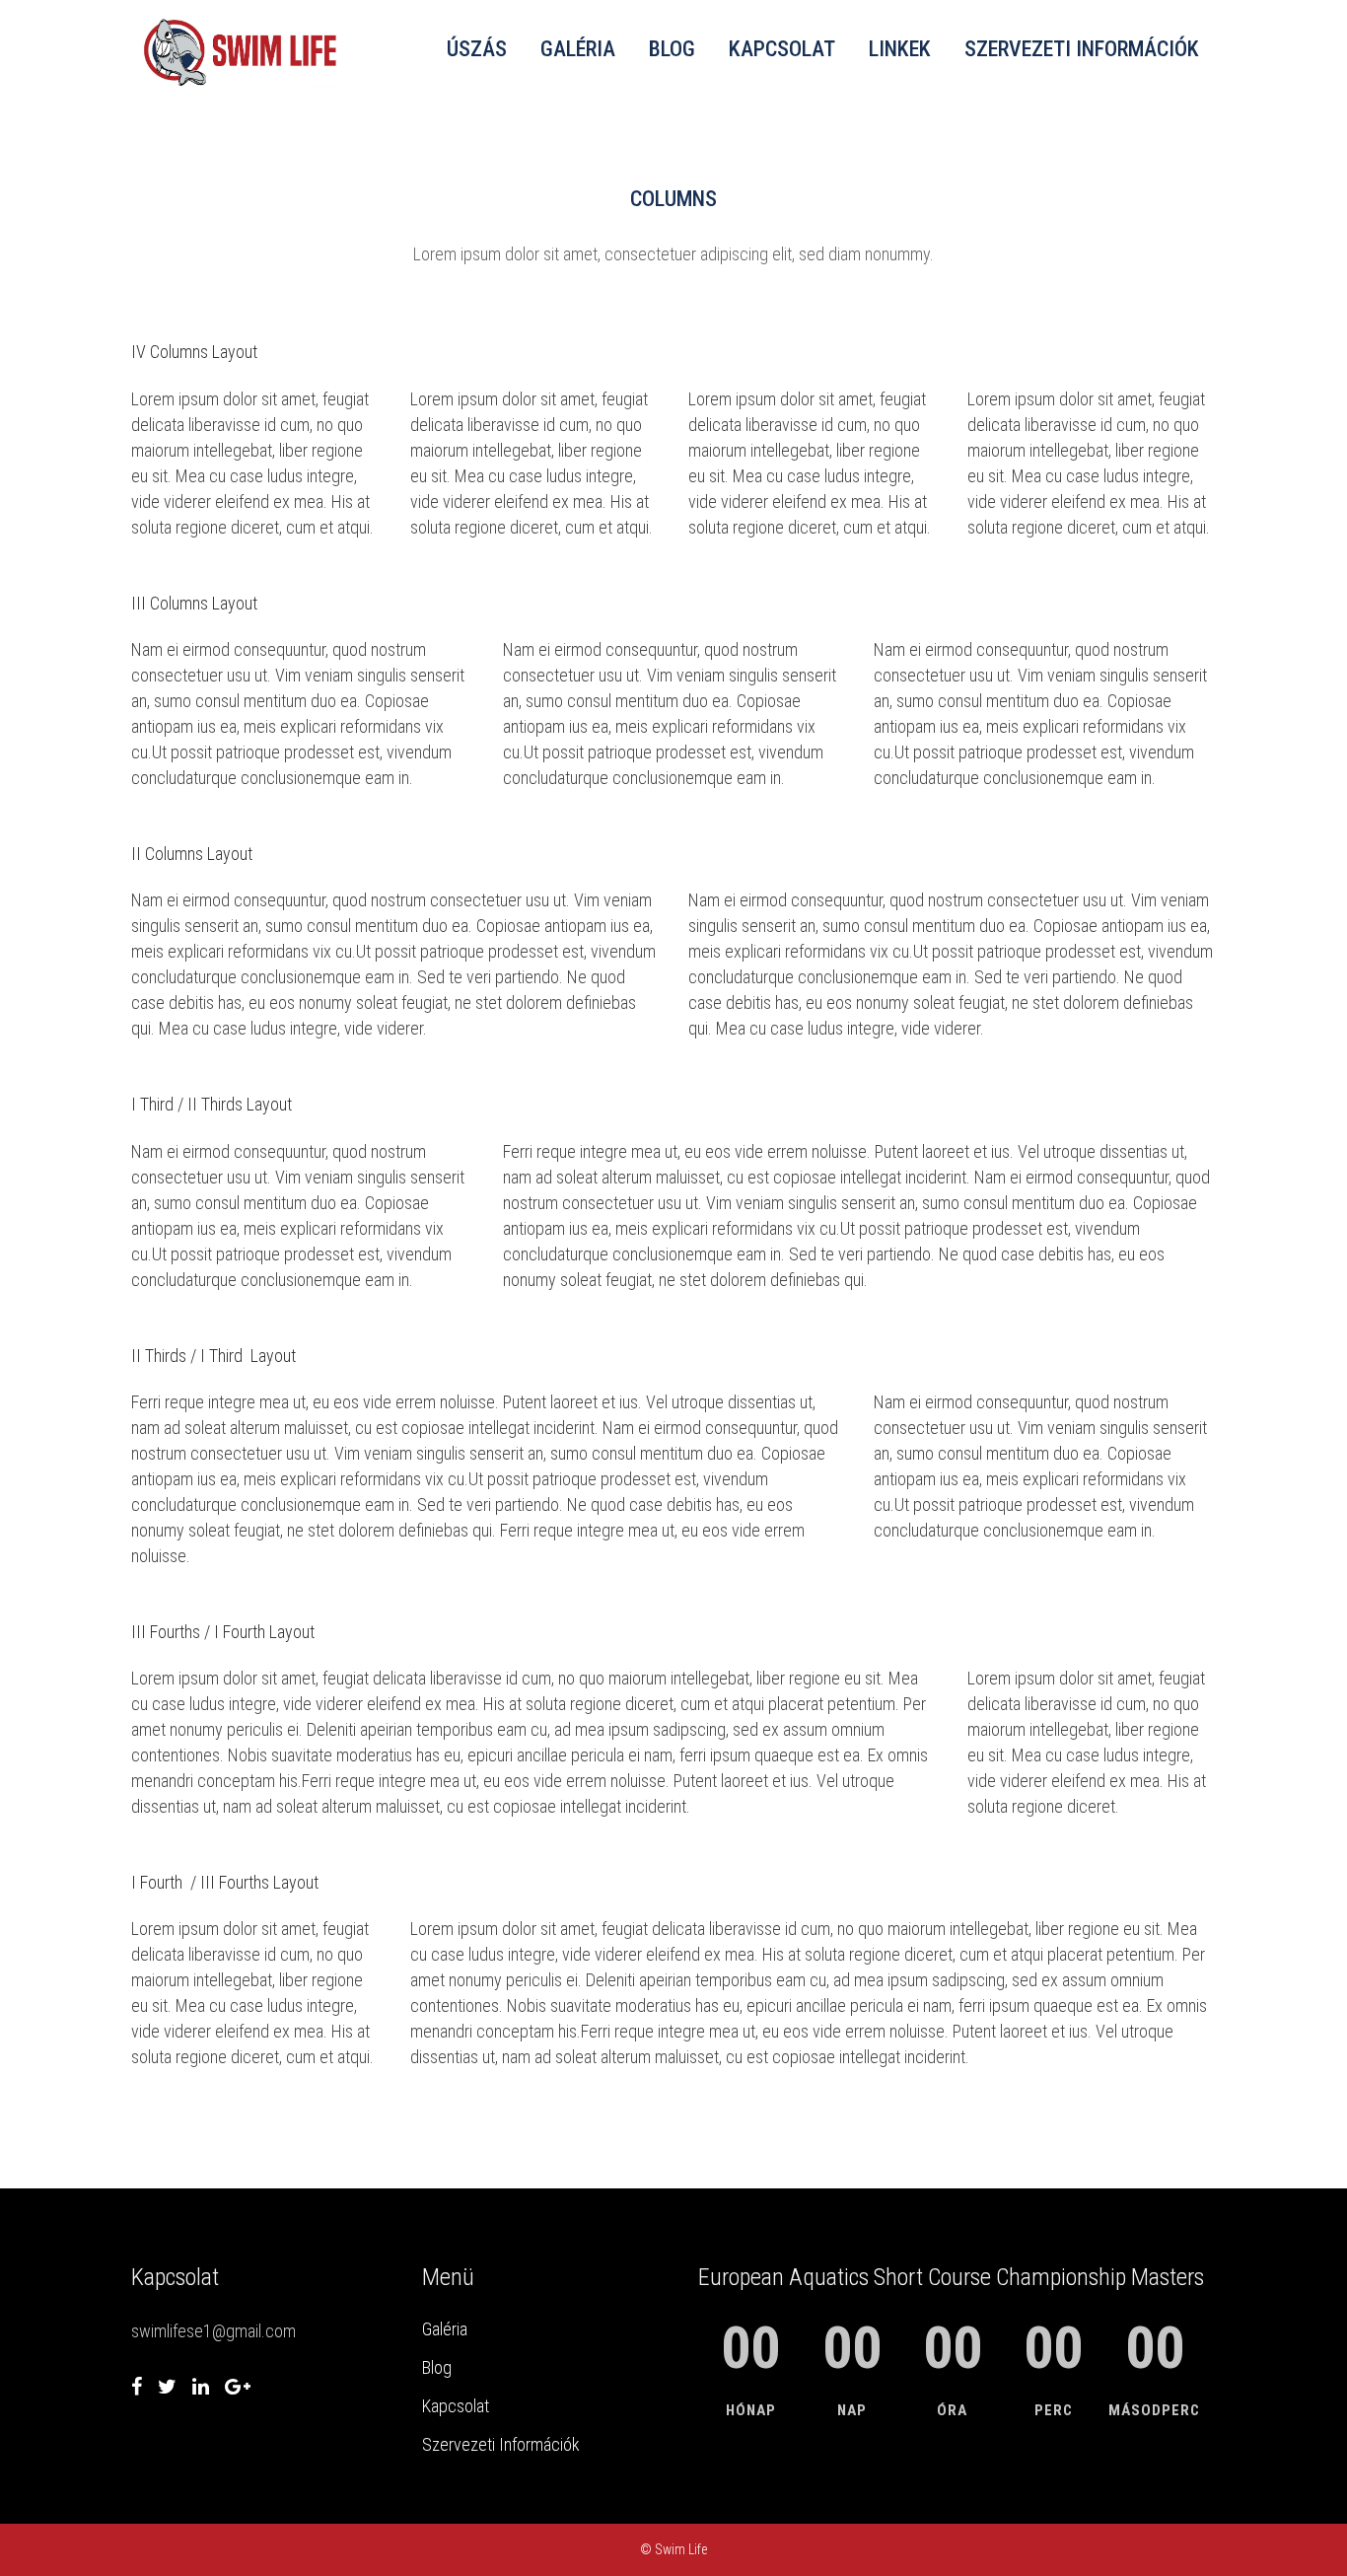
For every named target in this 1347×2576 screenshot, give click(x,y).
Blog (437, 2367)
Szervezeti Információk (501, 2444)
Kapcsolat (456, 2406)
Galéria (445, 2329)
